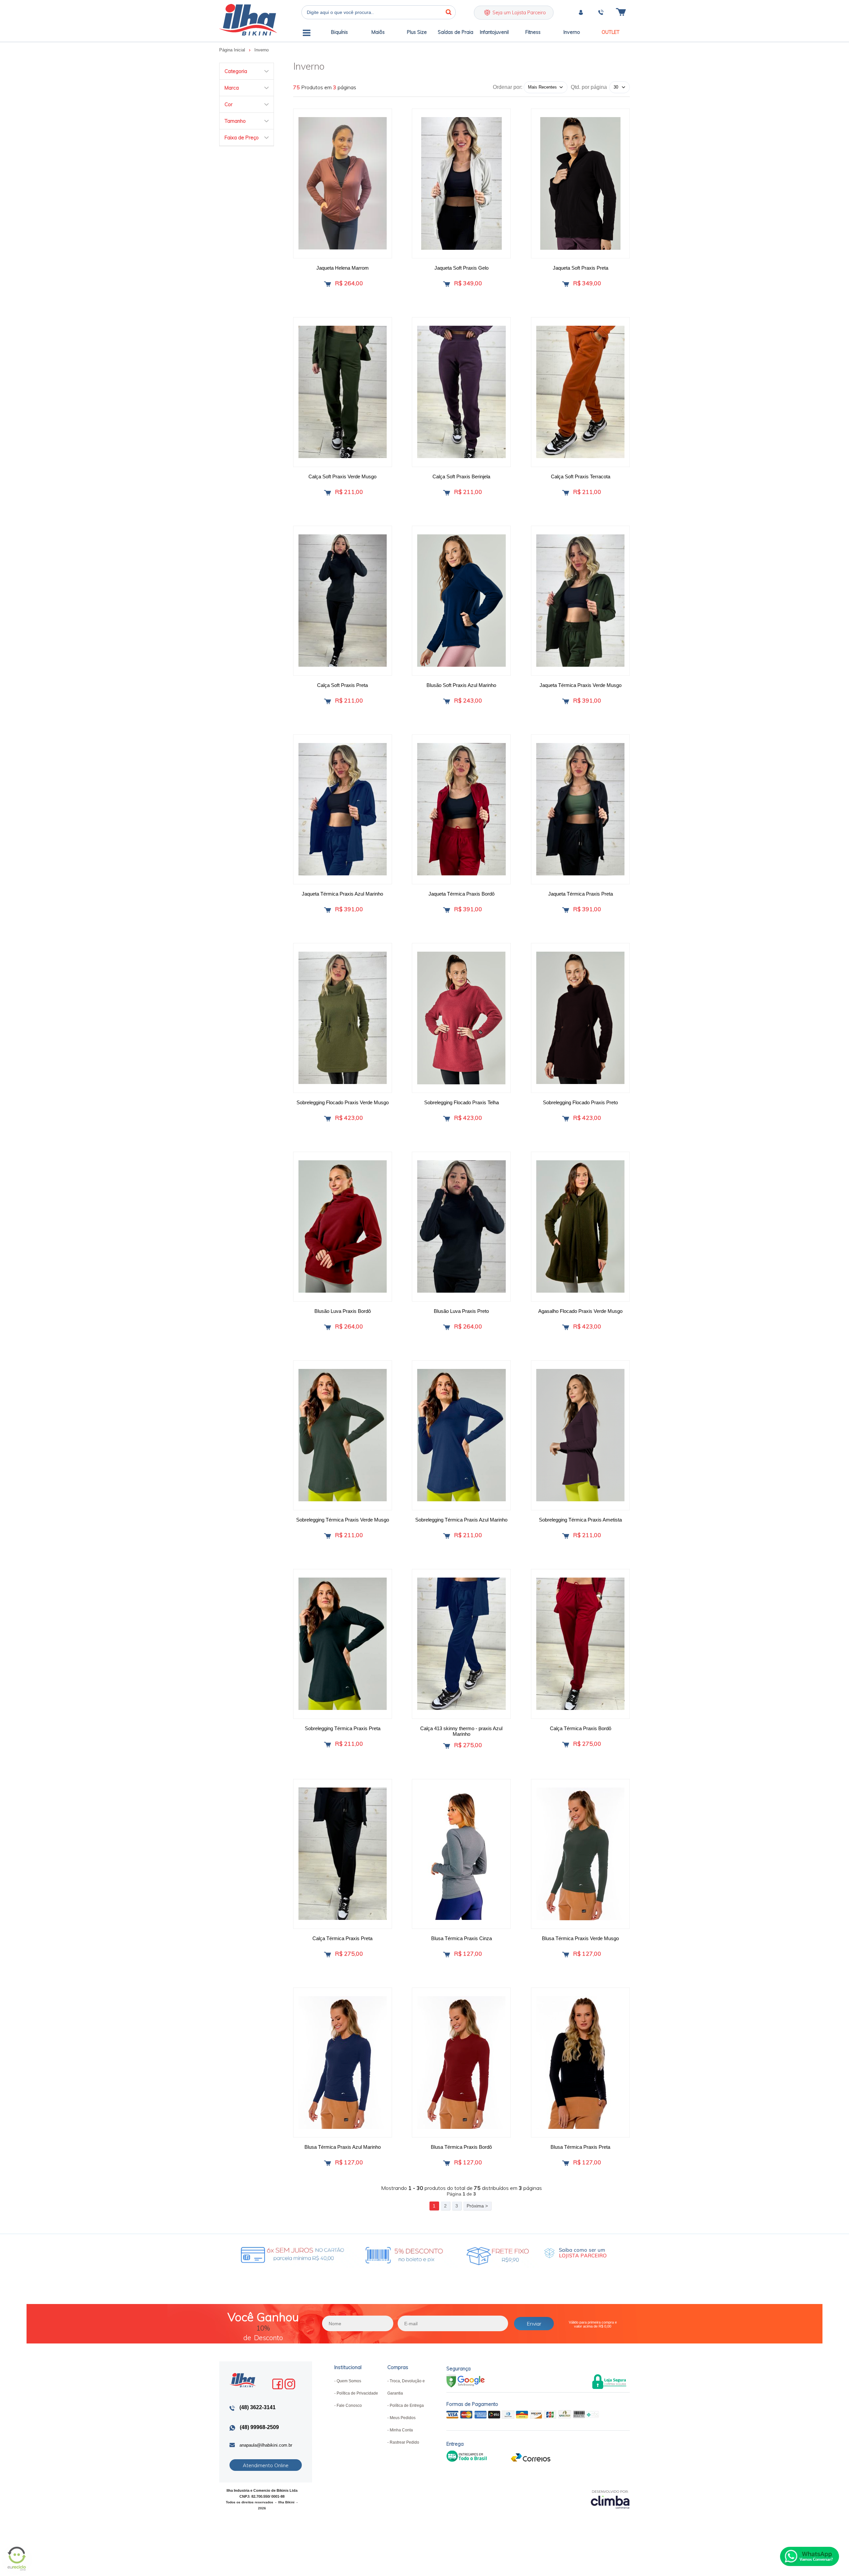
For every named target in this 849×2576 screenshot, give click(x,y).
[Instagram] (290, 2384)
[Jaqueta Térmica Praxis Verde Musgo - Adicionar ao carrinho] (566, 701)
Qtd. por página (589, 87)
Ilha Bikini (248, 20)
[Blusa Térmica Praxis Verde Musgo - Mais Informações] (580, 1854)
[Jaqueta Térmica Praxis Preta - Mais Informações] (580, 809)
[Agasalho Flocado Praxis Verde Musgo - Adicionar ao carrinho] (566, 1327)
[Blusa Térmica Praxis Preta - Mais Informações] (580, 2063)
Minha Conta (401, 2430)
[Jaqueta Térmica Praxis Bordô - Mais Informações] (461, 809)
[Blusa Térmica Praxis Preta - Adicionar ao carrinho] (566, 2163)
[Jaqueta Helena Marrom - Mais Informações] (343, 183)
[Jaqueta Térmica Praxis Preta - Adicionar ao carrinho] (566, 910)
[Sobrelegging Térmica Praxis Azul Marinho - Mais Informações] (461, 1435)
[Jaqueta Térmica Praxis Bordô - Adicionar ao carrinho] (447, 910)
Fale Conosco (349, 2406)
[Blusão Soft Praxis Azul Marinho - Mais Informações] (461, 601)
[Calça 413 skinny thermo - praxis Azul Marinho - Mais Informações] (461, 1644)
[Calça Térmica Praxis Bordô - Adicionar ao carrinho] (566, 1745)
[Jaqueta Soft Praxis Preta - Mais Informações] (580, 183)
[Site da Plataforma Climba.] (610, 2499)
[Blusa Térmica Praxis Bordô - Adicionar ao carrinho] (447, 2163)
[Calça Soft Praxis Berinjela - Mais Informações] (461, 392)
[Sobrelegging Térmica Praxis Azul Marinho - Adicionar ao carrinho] (447, 1536)
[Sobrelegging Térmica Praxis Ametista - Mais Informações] (580, 1435)
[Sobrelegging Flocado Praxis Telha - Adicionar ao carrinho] (447, 1119)
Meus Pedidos (403, 2418)
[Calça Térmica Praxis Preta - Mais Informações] (343, 1854)
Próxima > (477, 2206)
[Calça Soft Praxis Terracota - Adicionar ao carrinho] (566, 493)
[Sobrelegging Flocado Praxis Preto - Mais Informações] (580, 1018)
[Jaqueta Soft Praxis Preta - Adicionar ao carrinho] (566, 284)
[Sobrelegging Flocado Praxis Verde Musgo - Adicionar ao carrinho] (327, 1119)
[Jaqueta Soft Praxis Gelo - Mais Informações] (461, 183)
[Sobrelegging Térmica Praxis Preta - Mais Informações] (343, 1644)
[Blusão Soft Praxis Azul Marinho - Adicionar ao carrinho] (447, 701)
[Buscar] (449, 12)
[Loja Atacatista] (575, 2253)
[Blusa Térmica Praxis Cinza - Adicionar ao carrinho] (447, 1955)
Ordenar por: (508, 87)
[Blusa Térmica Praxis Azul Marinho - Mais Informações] (343, 2063)
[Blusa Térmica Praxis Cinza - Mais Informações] (461, 1854)
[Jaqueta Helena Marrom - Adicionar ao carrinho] (327, 284)
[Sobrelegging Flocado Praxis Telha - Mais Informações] (461, 1018)
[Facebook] (278, 2384)
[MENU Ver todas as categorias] (307, 34)
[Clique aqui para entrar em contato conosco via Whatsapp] (810, 2556)
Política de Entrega (407, 2406)
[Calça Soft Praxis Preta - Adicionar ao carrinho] (327, 701)
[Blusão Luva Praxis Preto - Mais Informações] (461, 1227)
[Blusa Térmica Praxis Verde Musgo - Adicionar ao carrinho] (566, 1955)
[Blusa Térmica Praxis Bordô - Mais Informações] (461, 2063)
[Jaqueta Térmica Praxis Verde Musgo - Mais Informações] (580, 601)
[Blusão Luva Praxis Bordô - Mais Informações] (343, 1227)
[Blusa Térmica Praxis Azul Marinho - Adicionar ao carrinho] (327, 2163)
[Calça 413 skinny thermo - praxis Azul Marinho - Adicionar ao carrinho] (447, 1746)
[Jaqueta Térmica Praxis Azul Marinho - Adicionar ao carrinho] (327, 910)
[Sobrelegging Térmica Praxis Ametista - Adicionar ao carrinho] (566, 1536)
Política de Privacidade (357, 2393)
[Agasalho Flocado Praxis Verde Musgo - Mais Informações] (580, 1227)
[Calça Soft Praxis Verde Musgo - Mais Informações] (343, 392)
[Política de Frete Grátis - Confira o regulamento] (370, 2254)
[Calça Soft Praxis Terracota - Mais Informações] (580, 392)
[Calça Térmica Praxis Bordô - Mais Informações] (580, 1644)
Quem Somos (349, 2381)
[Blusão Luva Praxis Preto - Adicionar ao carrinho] (447, 1327)
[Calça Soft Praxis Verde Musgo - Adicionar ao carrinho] (327, 493)
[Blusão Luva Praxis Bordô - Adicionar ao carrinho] (327, 1327)
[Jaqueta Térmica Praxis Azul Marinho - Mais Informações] (343, 809)
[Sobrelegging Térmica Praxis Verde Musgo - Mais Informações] (343, 1435)
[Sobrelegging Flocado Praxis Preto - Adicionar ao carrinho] (566, 1119)
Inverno (261, 50)
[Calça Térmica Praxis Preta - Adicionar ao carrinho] (327, 1955)
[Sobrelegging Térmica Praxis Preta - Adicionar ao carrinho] (327, 1745)
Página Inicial (233, 50)
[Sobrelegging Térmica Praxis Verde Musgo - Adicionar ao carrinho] (327, 1536)
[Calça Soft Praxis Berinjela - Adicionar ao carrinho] (447, 493)
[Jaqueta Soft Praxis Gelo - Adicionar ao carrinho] (447, 284)
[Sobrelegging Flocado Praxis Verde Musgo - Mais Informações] (343, 1018)
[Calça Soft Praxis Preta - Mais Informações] (343, 601)
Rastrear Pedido (404, 2442)
